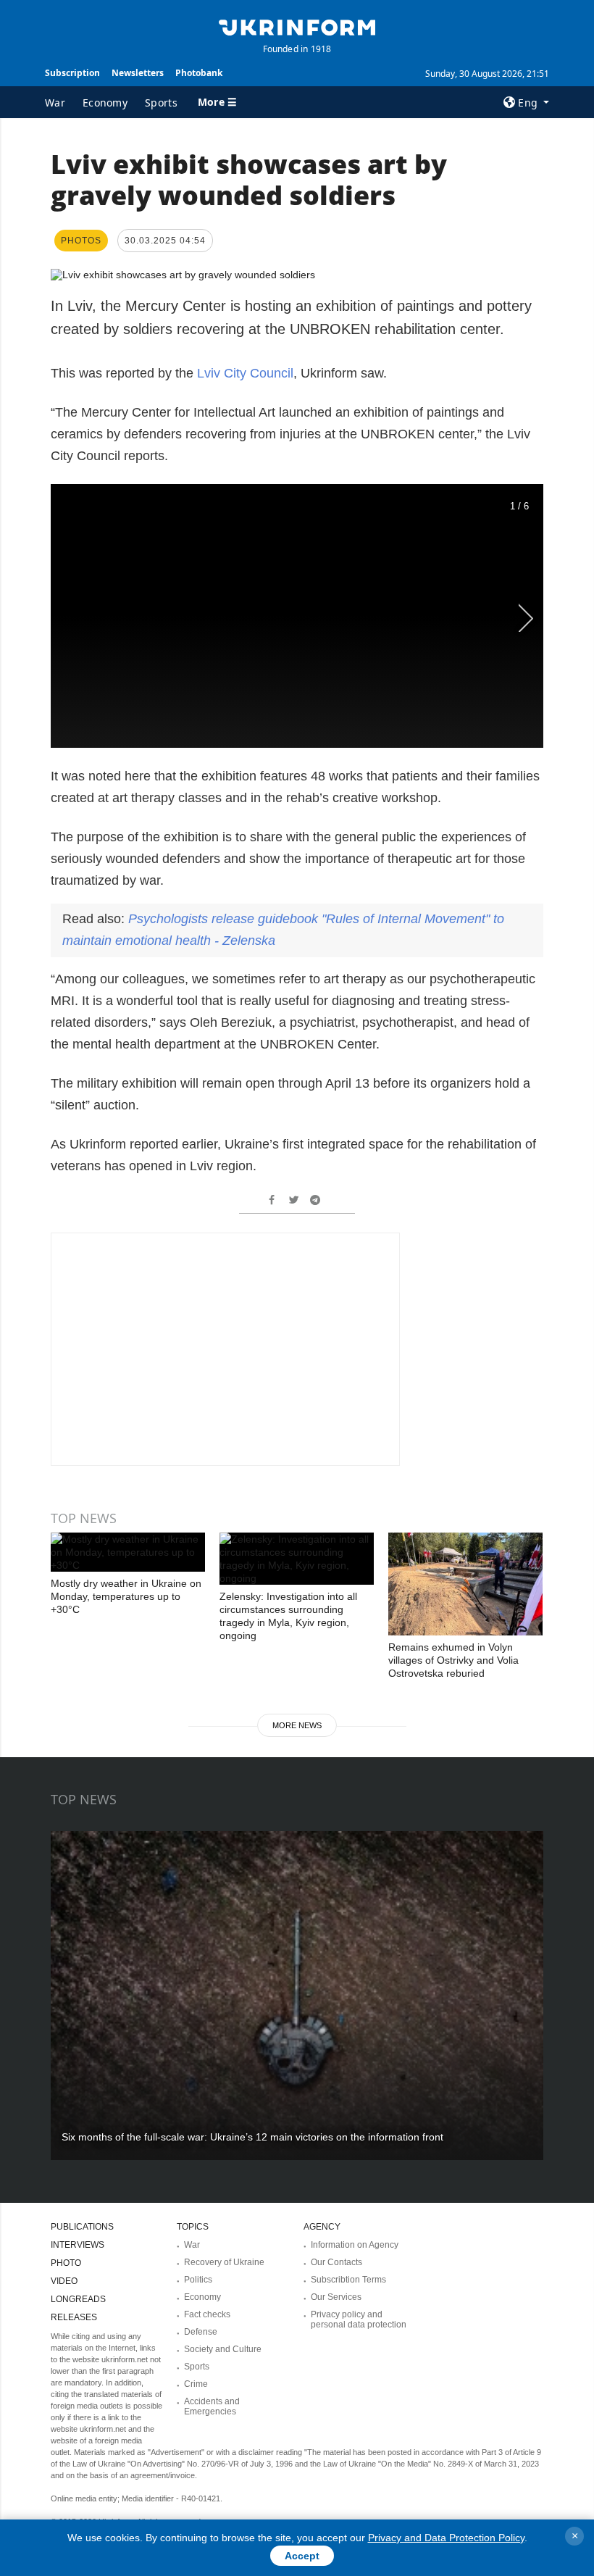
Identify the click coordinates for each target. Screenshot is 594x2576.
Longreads (78, 2299)
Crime (196, 2384)
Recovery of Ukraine (224, 2262)
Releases (74, 2317)
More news (297, 1725)
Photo (66, 2263)
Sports (161, 103)
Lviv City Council (245, 373)
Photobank (199, 73)
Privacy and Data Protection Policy (446, 2538)
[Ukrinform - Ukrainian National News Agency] (297, 26)
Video (64, 2281)
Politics (198, 2280)
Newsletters (138, 73)
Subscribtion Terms (348, 2280)
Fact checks (207, 2314)
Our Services (336, 2297)
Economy (105, 103)
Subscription (72, 73)
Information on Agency (355, 2245)
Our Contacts (336, 2262)
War (55, 103)
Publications (82, 2227)
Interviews (78, 2245)
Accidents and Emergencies (212, 2406)
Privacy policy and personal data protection (359, 2319)
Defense (201, 2332)
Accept (302, 2556)
